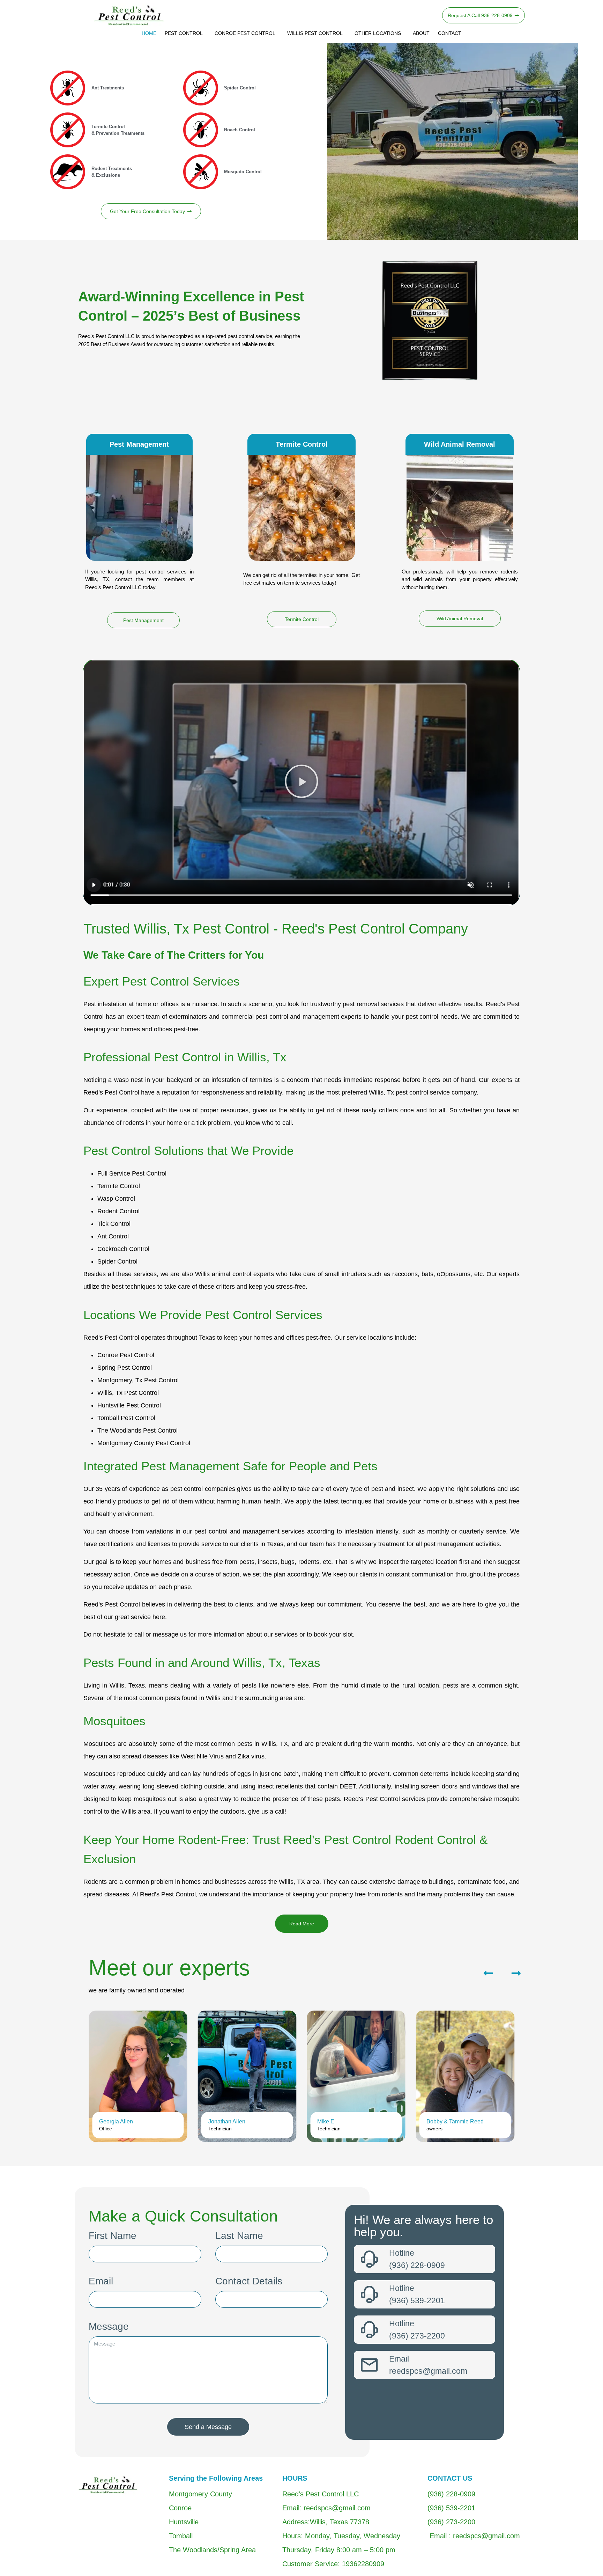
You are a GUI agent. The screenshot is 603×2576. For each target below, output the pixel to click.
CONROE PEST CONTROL (245, 33)
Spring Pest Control (125, 1368)
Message (109, 2327)
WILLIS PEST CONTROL (315, 33)
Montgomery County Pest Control (144, 1443)
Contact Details (249, 2281)
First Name (113, 2236)
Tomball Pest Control (126, 1418)
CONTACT (450, 33)
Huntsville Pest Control (129, 1405)
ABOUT (421, 33)
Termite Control (119, 1186)
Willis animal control (223, 1274)
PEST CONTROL (184, 33)
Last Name (239, 2236)
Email (101, 2281)
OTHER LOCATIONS (378, 33)
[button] (301, 782)
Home (149, 33)
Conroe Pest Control (126, 1355)
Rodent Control (118, 1211)
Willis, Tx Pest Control (128, 1393)
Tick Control (114, 1224)
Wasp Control (116, 1199)
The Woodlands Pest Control (137, 1430)
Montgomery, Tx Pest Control (138, 1380)
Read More (302, 1924)
